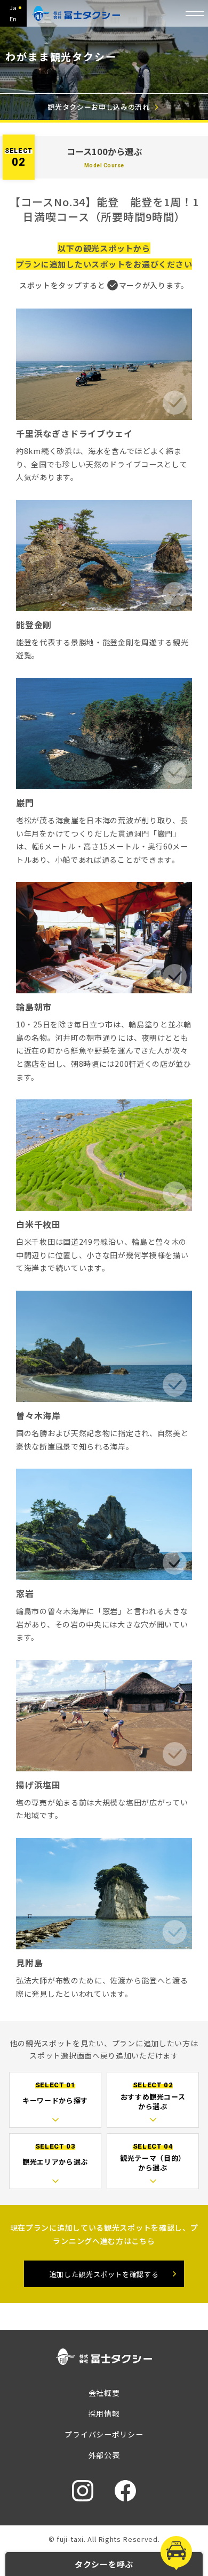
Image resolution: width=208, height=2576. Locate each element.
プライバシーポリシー (104, 2434)
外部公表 (104, 2455)
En (13, 19)
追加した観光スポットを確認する (104, 2274)
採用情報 (104, 2413)
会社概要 (104, 2393)
